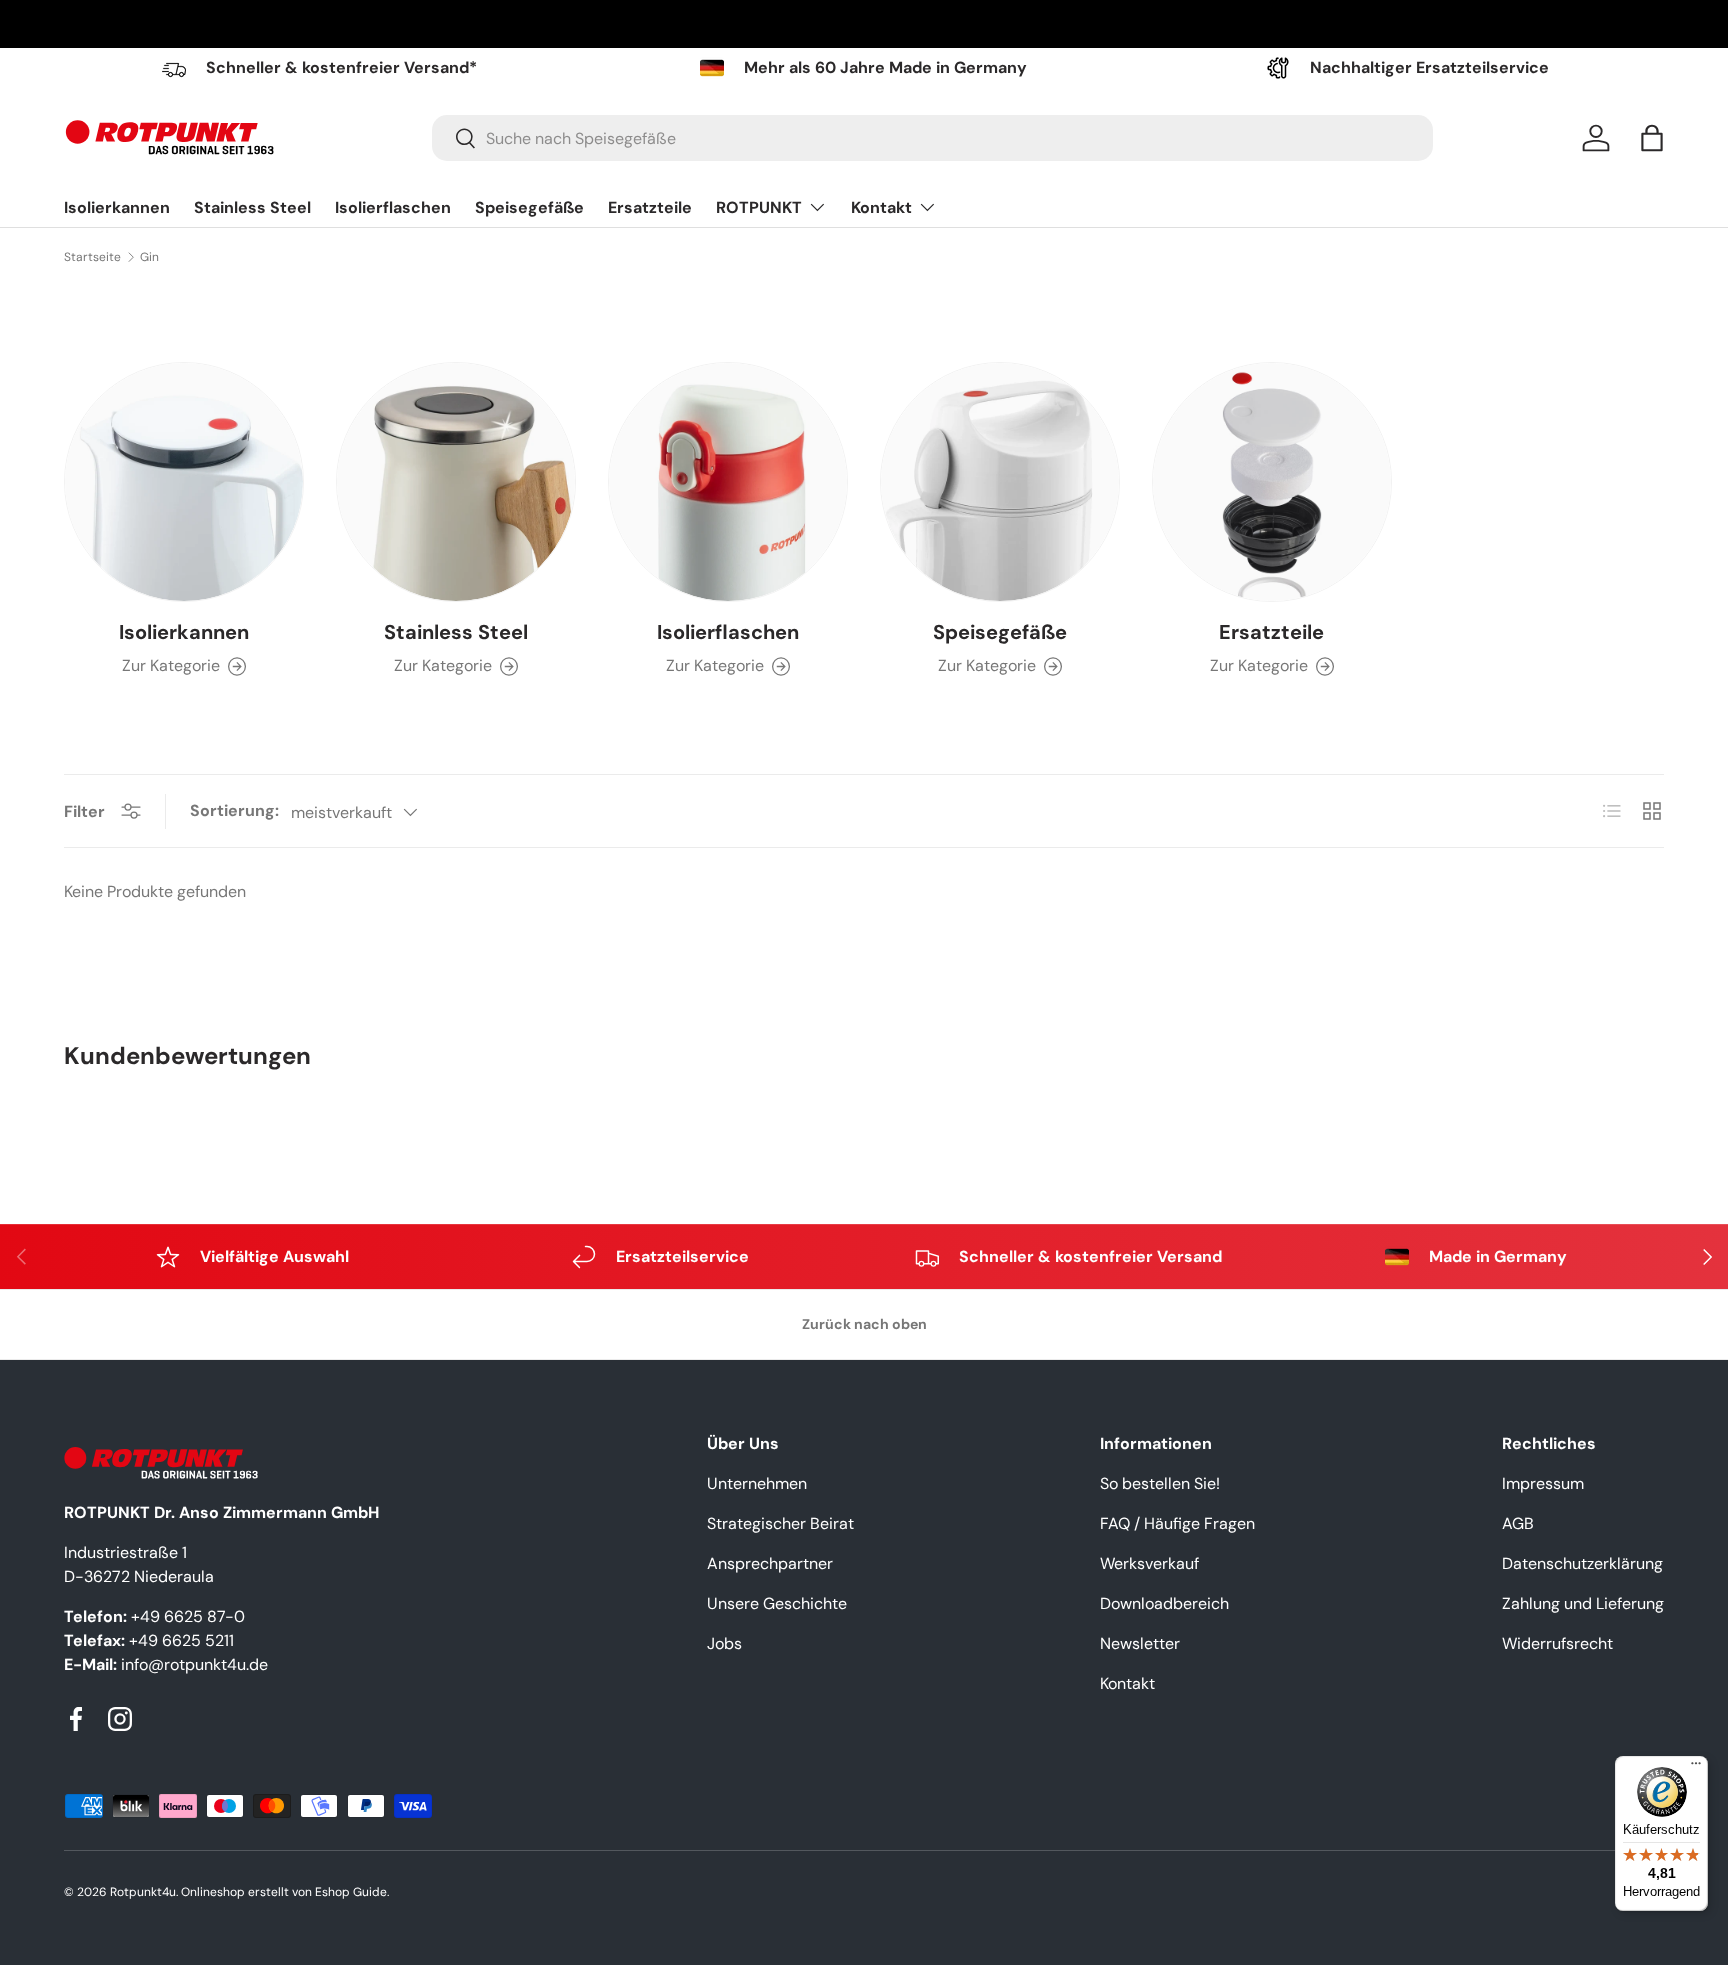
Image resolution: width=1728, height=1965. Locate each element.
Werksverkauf (1149, 1563)
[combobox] (932, 138)
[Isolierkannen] (184, 482)
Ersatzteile (650, 207)
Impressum (1543, 1483)
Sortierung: (234, 810)
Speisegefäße (529, 207)
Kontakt (881, 207)
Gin (149, 257)
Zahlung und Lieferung (1583, 1603)
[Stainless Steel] (456, 482)
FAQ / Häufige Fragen (1177, 1523)
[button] (1652, 138)
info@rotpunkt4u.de (194, 1664)
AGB (1518, 1523)
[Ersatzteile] (1272, 482)
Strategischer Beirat (780, 1523)
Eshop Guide (351, 1892)
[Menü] (1696, 1768)
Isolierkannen (117, 207)
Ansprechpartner (770, 1563)
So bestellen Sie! (1160, 1483)
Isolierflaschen (393, 207)
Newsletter (1140, 1643)
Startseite (92, 257)
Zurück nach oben (864, 1324)
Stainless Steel (252, 207)
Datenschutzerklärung (1582, 1563)
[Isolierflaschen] (728, 482)
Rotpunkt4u (143, 1892)
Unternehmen (757, 1483)
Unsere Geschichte (777, 1603)
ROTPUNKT (759, 207)
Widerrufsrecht (1557, 1643)
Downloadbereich (1164, 1603)
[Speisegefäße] (1000, 482)
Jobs (724, 1643)
